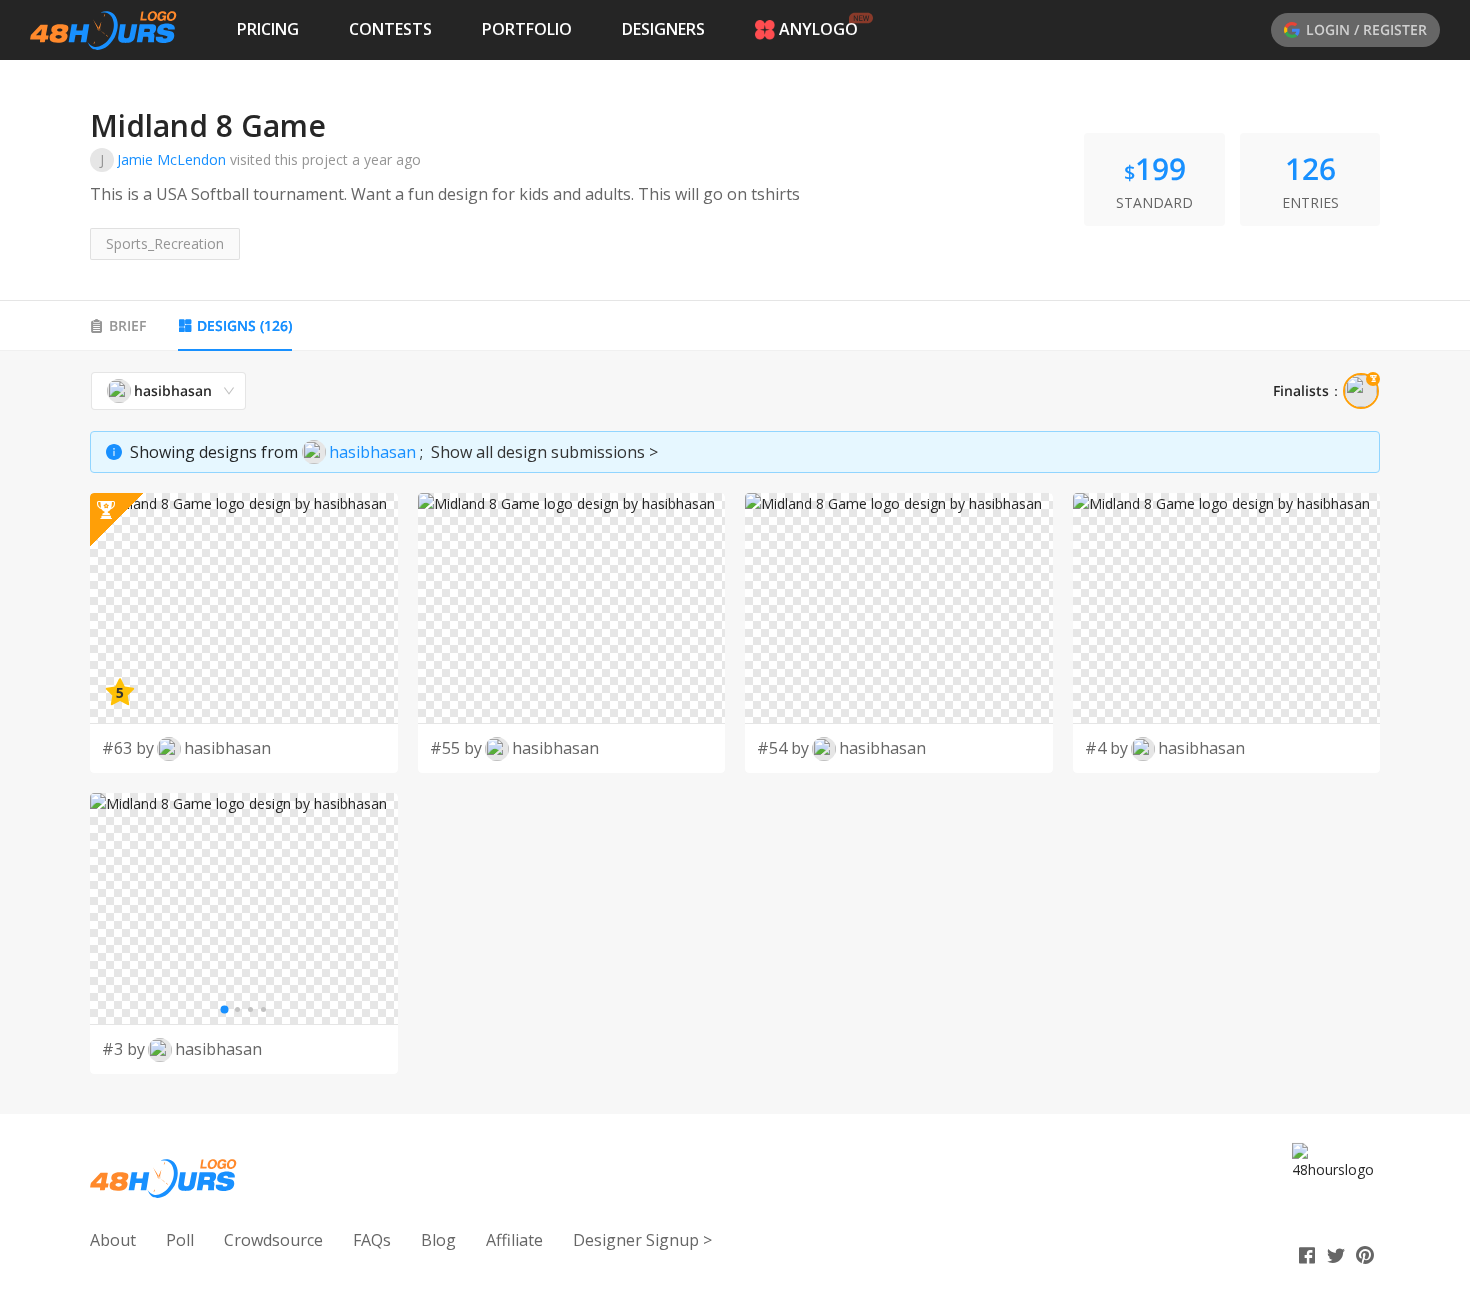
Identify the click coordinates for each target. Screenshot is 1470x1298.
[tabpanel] (735, 723)
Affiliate (514, 1240)
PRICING (268, 29)
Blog (438, 1240)
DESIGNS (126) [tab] (244, 325)
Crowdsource (273, 1240)
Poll (180, 1240)
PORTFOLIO (527, 29)
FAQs (372, 1240)
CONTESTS (390, 29)
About (113, 1240)
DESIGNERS (663, 29)
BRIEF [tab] (127, 325)
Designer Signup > (642, 1240)
